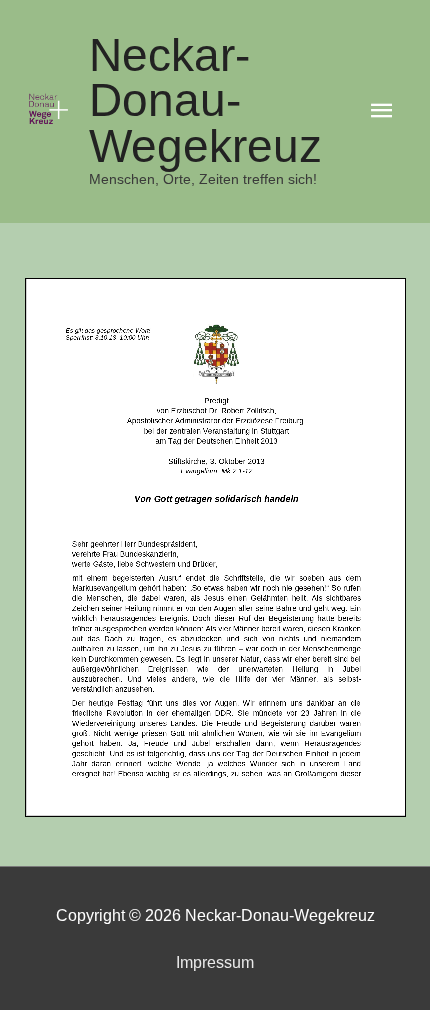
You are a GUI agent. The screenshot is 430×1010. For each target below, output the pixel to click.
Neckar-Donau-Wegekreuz (205, 101)
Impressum (215, 962)
